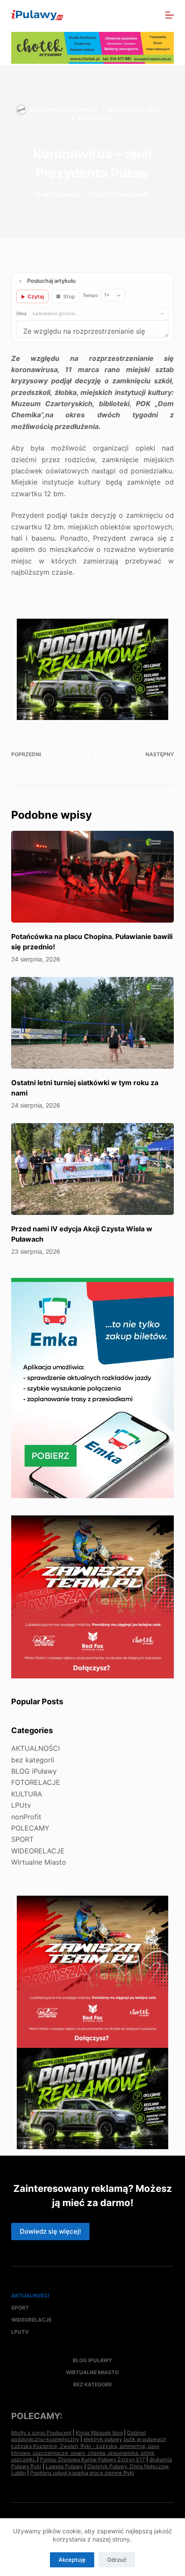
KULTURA (27, 1794)
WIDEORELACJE (38, 1851)
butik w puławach (145, 2439)
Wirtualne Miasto (39, 1862)
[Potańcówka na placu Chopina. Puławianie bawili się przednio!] (92, 877)
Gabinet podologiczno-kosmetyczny (79, 2436)
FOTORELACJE (36, 1782)
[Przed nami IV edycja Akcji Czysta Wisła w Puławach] (92, 1169)
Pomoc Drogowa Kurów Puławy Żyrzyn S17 (92, 2459)
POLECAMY (30, 1828)
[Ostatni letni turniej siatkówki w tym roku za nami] (92, 1023)
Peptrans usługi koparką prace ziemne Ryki (82, 2473)
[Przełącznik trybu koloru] (132, 15)
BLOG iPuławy (34, 1771)
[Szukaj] (151, 15)
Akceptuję (72, 2560)
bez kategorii (33, 1760)
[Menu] (170, 15)
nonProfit (26, 1817)
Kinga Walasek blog (99, 2433)
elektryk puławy (103, 2439)
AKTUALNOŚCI (96, 119)
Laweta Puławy (64, 2466)
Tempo (90, 295)
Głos (22, 313)
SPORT (22, 1839)
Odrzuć (117, 2560)
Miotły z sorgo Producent (41, 2433)
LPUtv (21, 1805)
